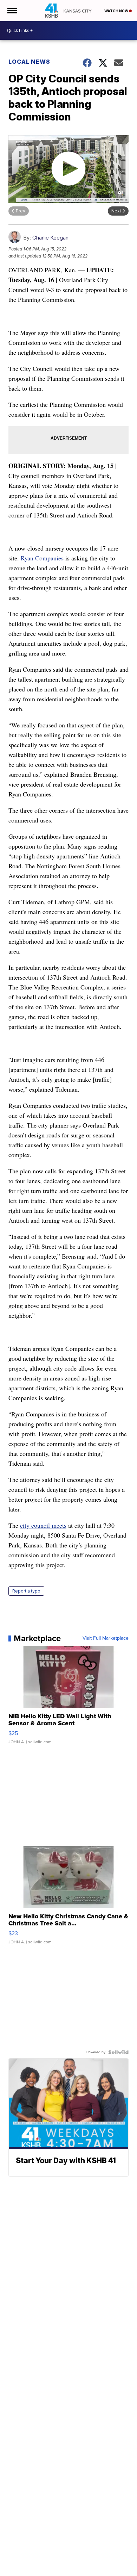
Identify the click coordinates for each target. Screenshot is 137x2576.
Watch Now (117, 11)
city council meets (43, 1525)
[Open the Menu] (12, 11)
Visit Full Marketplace (106, 1638)
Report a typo (26, 1591)
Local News (29, 62)
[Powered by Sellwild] (118, 2052)
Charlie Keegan (50, 238)
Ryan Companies (42, 558)
